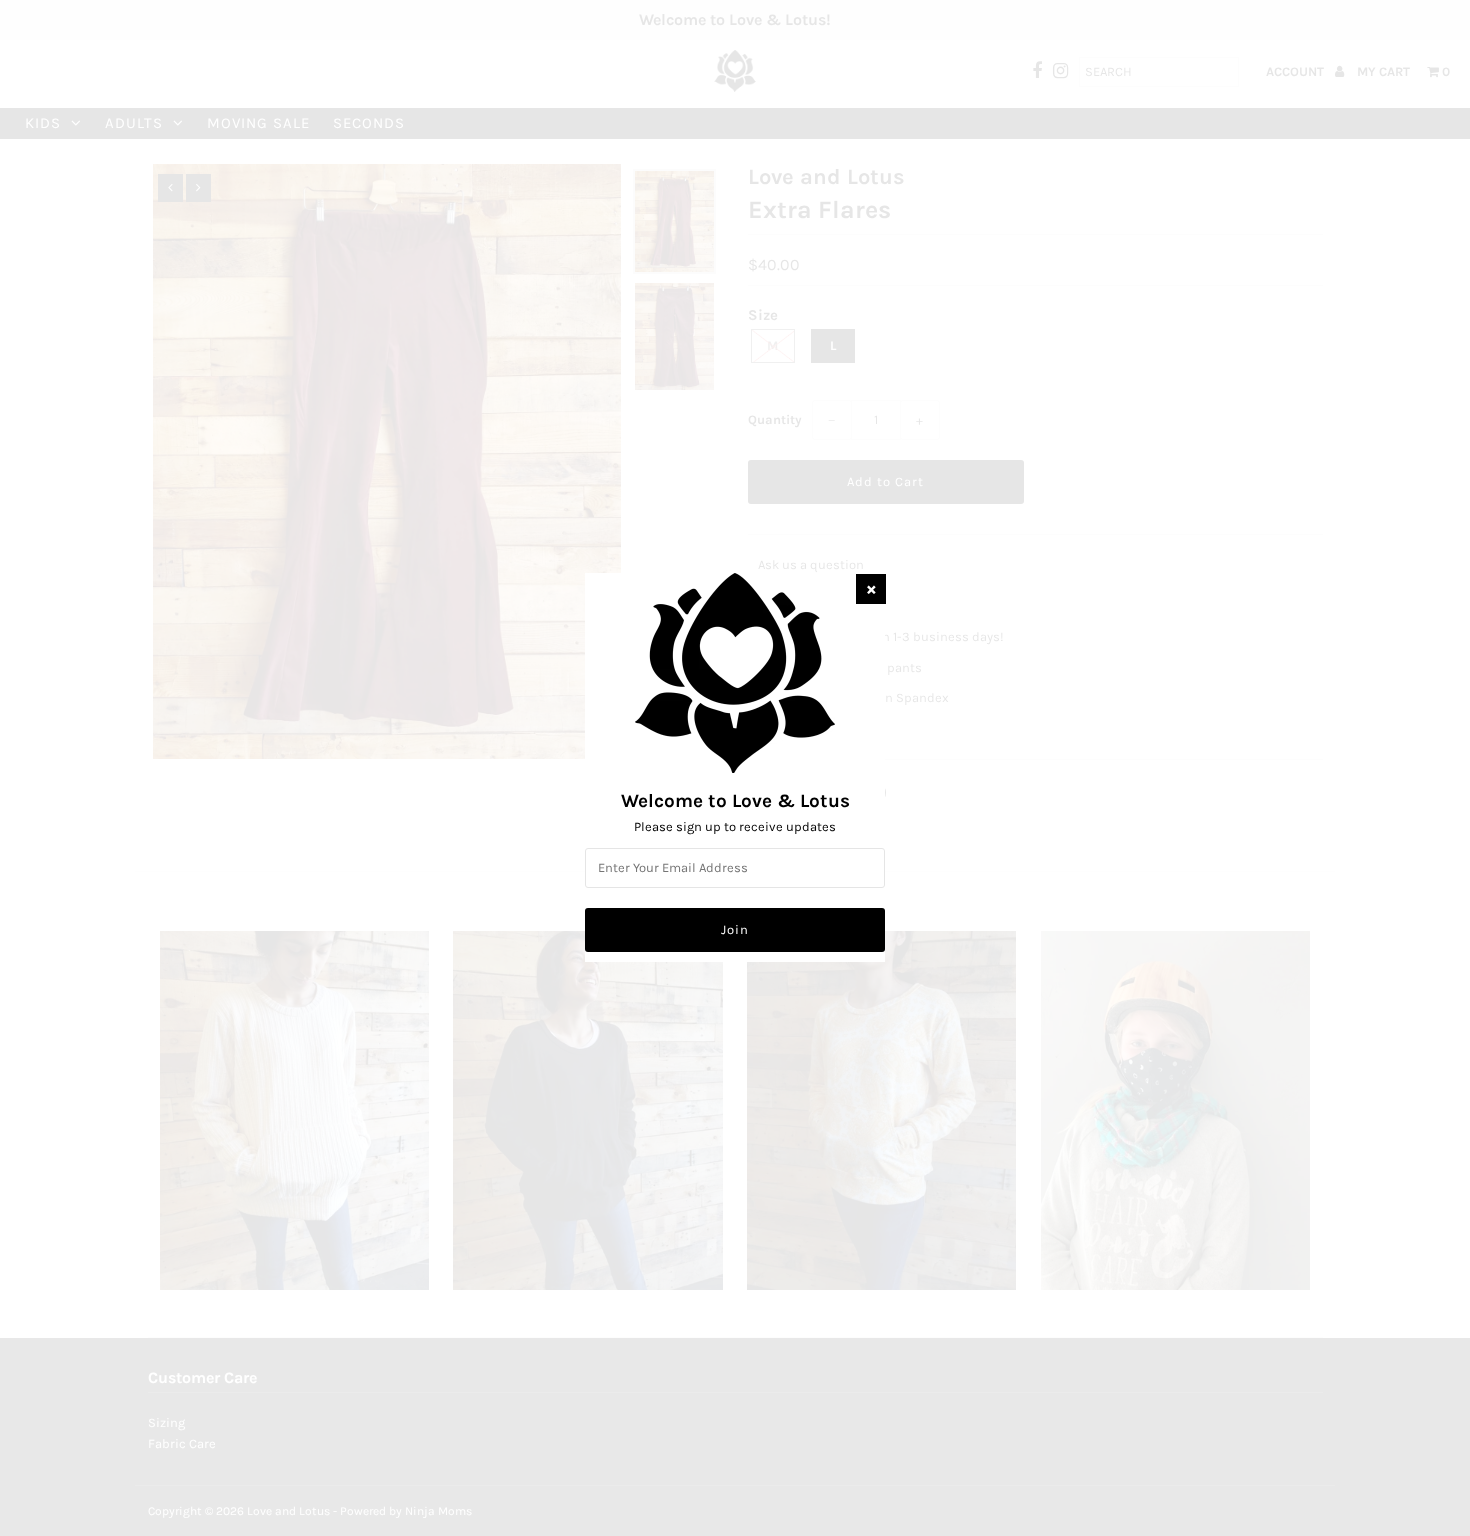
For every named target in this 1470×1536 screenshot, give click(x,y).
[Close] (871, 589)
